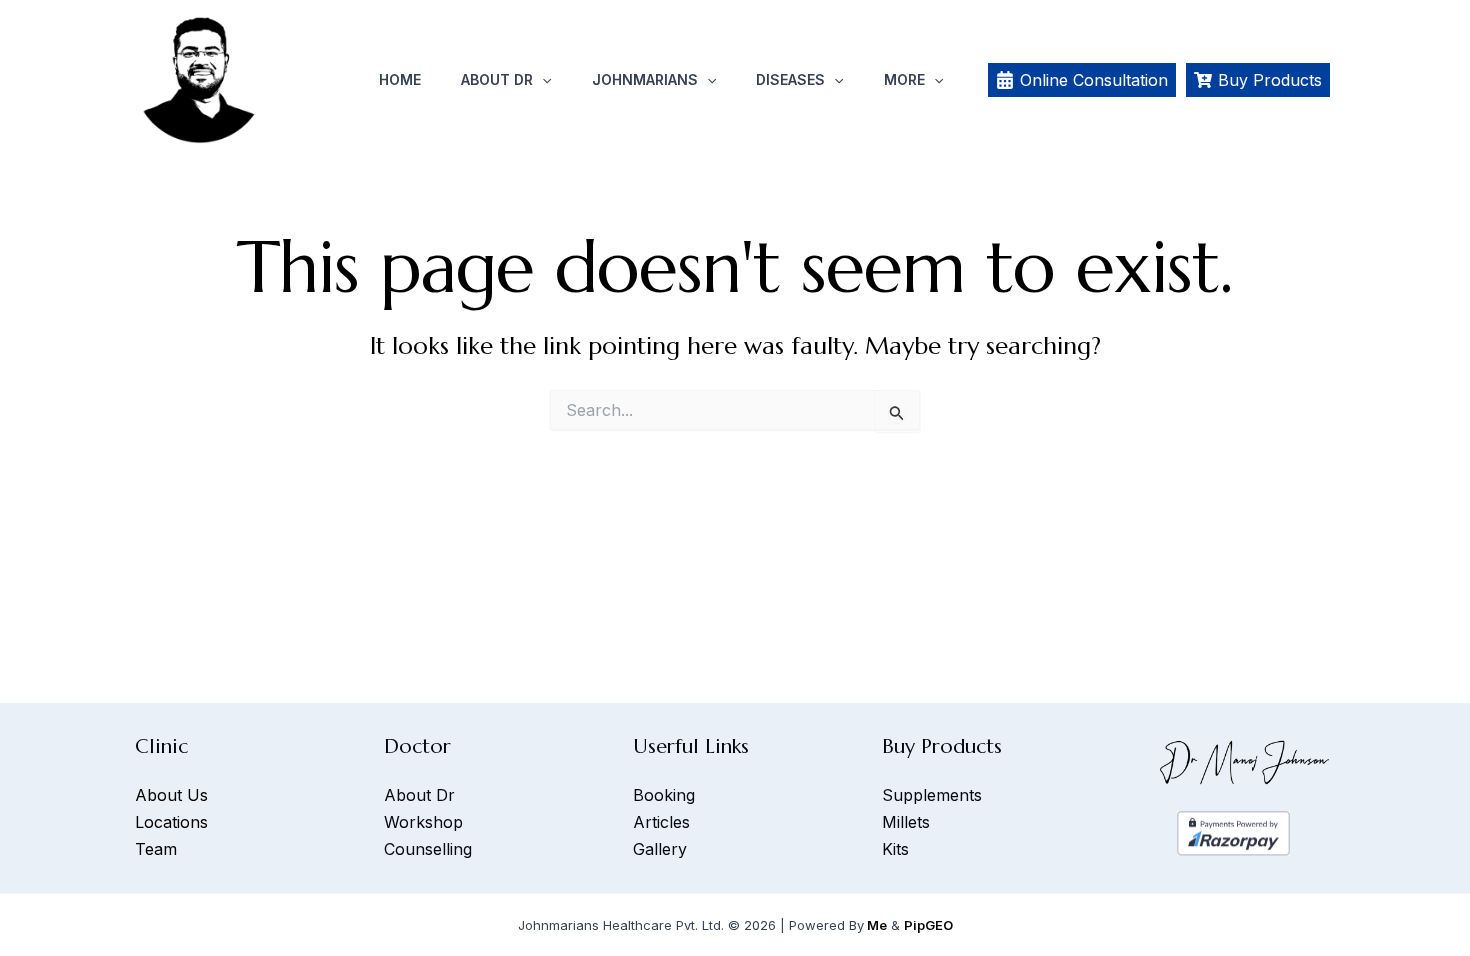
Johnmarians (645, 79)
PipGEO (928, 925)
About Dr (497, 79)
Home (400, 79)
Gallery (660, 849)
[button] (542, 80)
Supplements (932, 795)
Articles (661, 822)
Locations (171, 822)
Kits (895, 849)
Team (156, 849)
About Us (171, 795)
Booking (664, 795)
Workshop (423, 822)
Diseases (790, 79)
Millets (906, 822)
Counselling (428, 849)
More (904, 79)
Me (877, 925)
